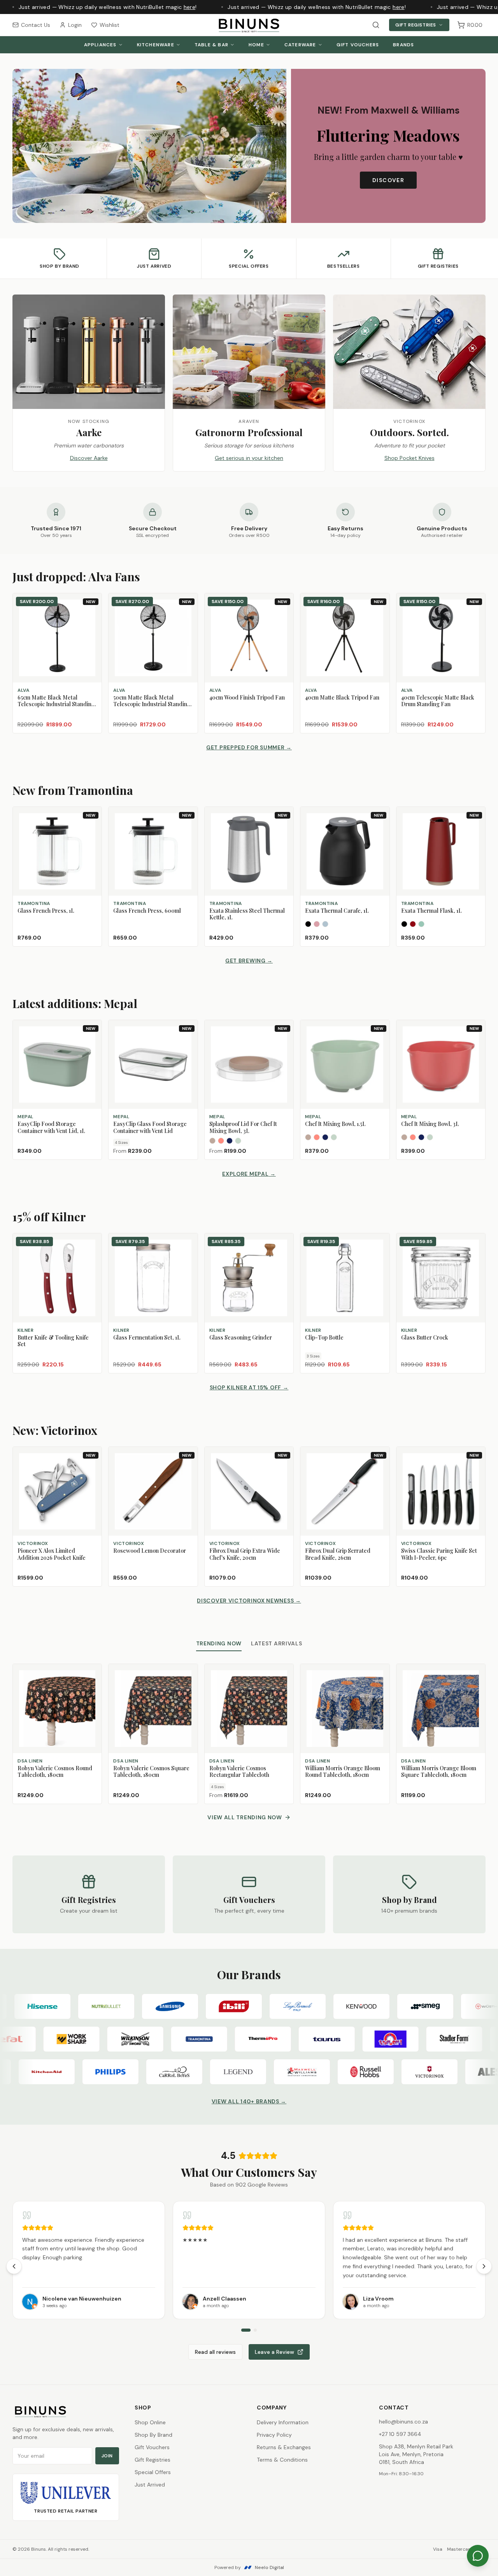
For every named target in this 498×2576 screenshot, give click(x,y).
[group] (249, 2260)
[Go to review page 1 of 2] (246, 2330)
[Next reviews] (484, 2266)
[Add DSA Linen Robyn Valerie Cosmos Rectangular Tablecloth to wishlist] (284, 1673)
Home (256, 45)
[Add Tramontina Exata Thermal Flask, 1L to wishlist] (476, 829)
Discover (388, 180)
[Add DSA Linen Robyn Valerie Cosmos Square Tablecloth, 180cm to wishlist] (188, 1673)
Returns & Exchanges (284, 2447)
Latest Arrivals (277, 1643)
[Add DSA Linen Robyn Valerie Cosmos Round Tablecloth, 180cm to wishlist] (92, 1673)
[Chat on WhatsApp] (478, 2556)
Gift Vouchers (358, 45)
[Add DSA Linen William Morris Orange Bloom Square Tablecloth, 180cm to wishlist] (476, 1673)
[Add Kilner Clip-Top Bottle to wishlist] (380, 1243)
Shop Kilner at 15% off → (249, 1387)
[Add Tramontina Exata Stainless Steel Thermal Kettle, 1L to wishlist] (284, 829)
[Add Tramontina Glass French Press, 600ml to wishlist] (188, 829)
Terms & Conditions (282, 2460)
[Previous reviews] (14, 2266)
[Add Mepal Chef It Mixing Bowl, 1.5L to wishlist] (380, 1042)
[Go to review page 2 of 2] (255, 2330)
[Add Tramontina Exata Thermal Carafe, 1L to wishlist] (380, 829)
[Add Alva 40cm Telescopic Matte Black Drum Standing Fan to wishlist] (476, 615)
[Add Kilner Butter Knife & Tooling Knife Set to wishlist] (92, 1243)
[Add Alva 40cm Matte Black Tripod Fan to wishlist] (380, 615)
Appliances (100, 45)
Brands (403, 45)
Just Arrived (150, 2485)
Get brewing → (249, 961)
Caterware (300, 45)
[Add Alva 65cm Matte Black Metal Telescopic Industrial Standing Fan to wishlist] (92, 615)
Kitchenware (156, 45)
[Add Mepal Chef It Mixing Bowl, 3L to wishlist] (476, 1042)
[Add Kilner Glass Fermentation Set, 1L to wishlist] (188, 1243)
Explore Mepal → (249, 1174)
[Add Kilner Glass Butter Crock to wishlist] (476, 1243)
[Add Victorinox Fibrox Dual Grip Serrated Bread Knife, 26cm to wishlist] (380, 1469)
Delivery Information (283, 2422)
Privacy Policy (274, 2435)
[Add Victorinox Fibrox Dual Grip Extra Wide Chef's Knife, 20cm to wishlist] (284, 1469)
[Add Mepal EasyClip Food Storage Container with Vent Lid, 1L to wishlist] (92, 1042)
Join (107, 2456)
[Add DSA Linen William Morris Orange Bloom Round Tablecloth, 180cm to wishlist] (380, 1673)
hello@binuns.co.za (403, 2422)
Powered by (249, 2567)
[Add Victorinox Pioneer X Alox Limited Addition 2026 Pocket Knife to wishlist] (92, 1469)
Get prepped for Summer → (249, 747)
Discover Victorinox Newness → (249, 1601)
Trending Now (219, 1643)
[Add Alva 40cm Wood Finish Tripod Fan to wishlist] (284, 615)
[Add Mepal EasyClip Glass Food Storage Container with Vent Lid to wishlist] (188, 1042)
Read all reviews (215, 2352)
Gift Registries (416, 25)
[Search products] (376, 25)
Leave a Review (274, 2352)
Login (75, 25)
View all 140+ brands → (249, 2101)
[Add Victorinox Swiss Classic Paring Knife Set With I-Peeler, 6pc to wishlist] (476, 1469)
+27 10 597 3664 (400, 2434)
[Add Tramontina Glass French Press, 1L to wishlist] (92, 829)
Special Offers (153, 2472)
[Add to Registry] (92, 629)
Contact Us (36, 25)
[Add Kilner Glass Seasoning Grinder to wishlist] (284, 1243)
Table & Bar (211, 45)
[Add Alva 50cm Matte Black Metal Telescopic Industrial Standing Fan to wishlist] (188, 615)
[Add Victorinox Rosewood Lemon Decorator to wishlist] (188, 1469)
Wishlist (110, 25)
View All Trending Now (245, 1817)
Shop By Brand (153, 2435)
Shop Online (150, 2422)
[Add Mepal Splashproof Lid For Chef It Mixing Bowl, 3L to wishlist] (284, 1042)
